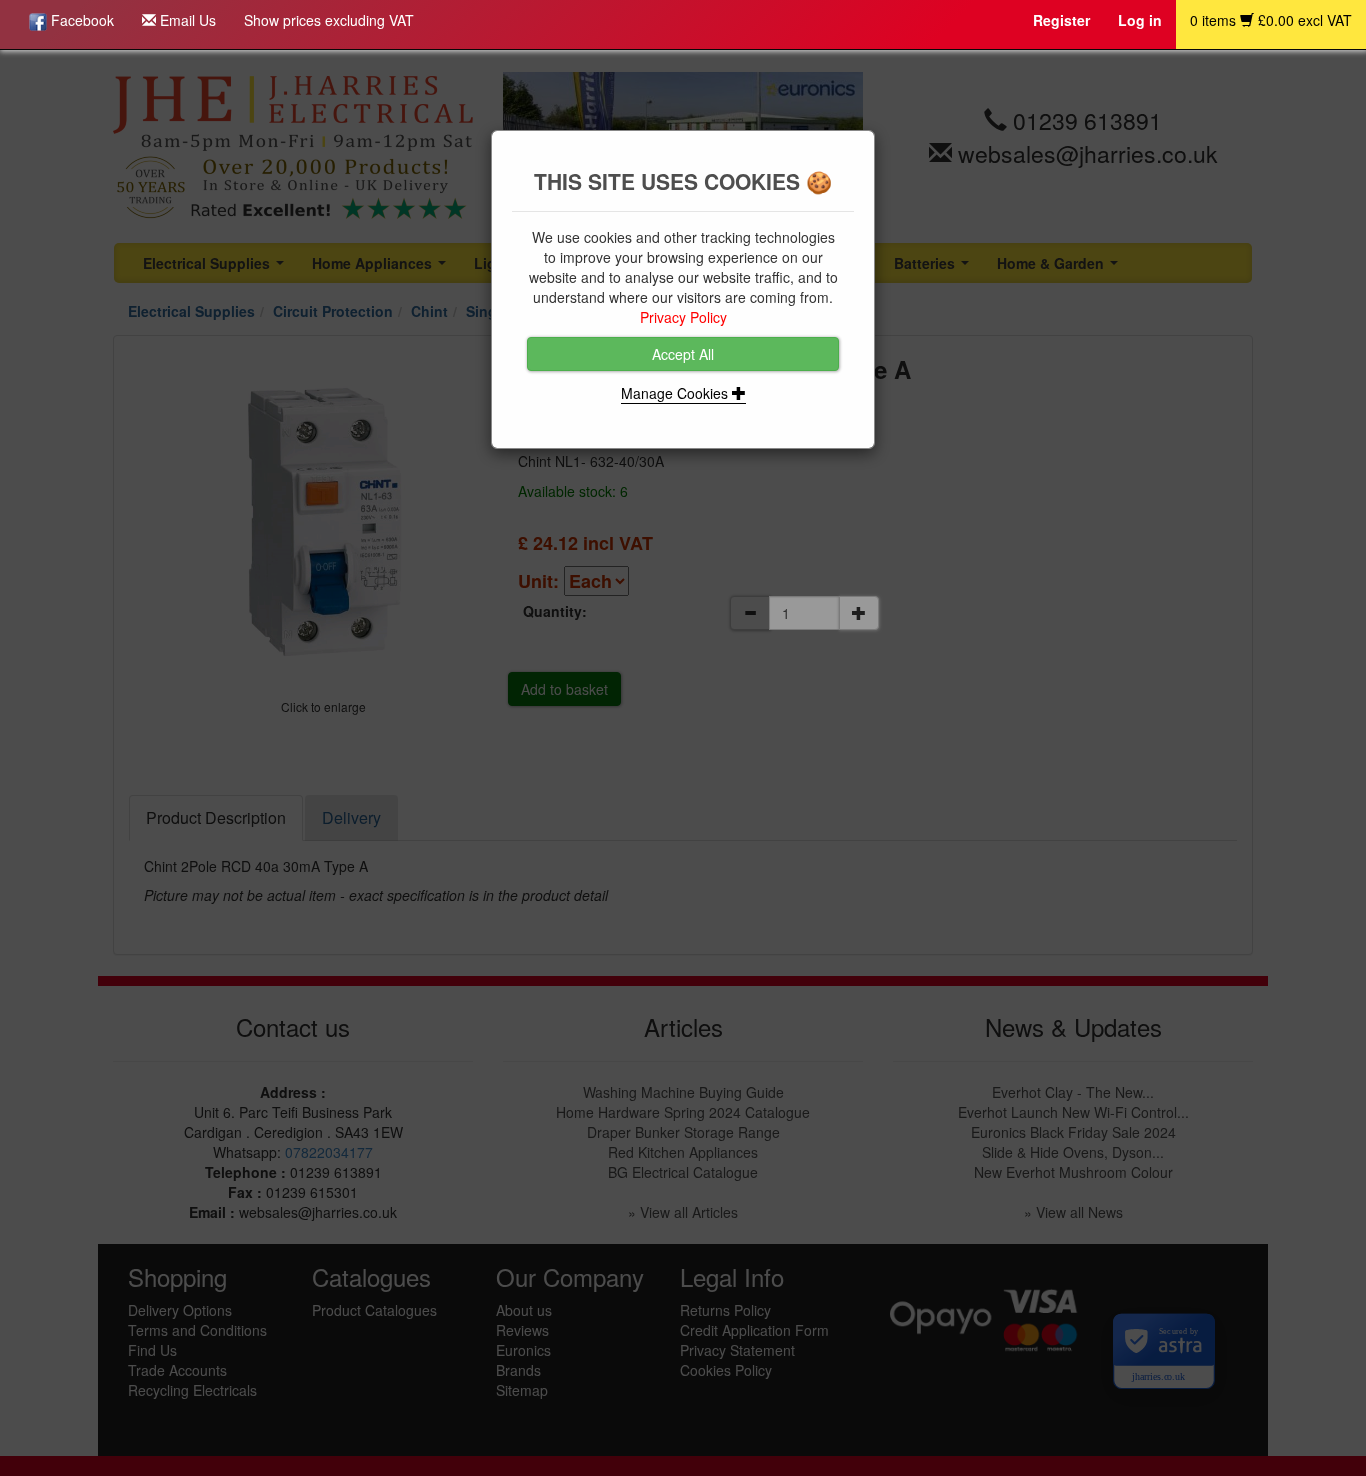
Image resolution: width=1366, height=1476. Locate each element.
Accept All (683, 354)
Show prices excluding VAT (329, 20)
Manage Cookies (676, 393)
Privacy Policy (683, 317)
